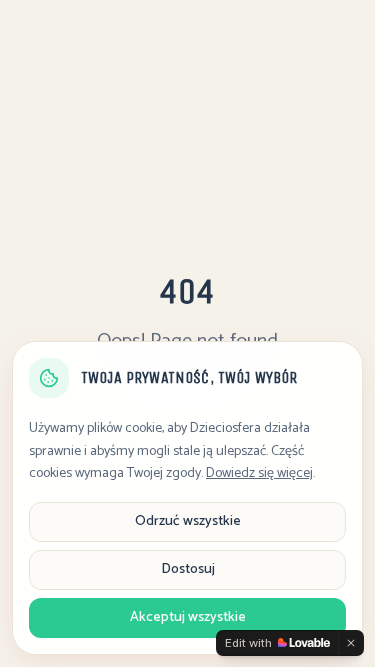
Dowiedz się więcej (259, 473)
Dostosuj (188, 569)
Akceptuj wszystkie (188, 617)
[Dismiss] (351, 643)
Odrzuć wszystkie (188, 521)
